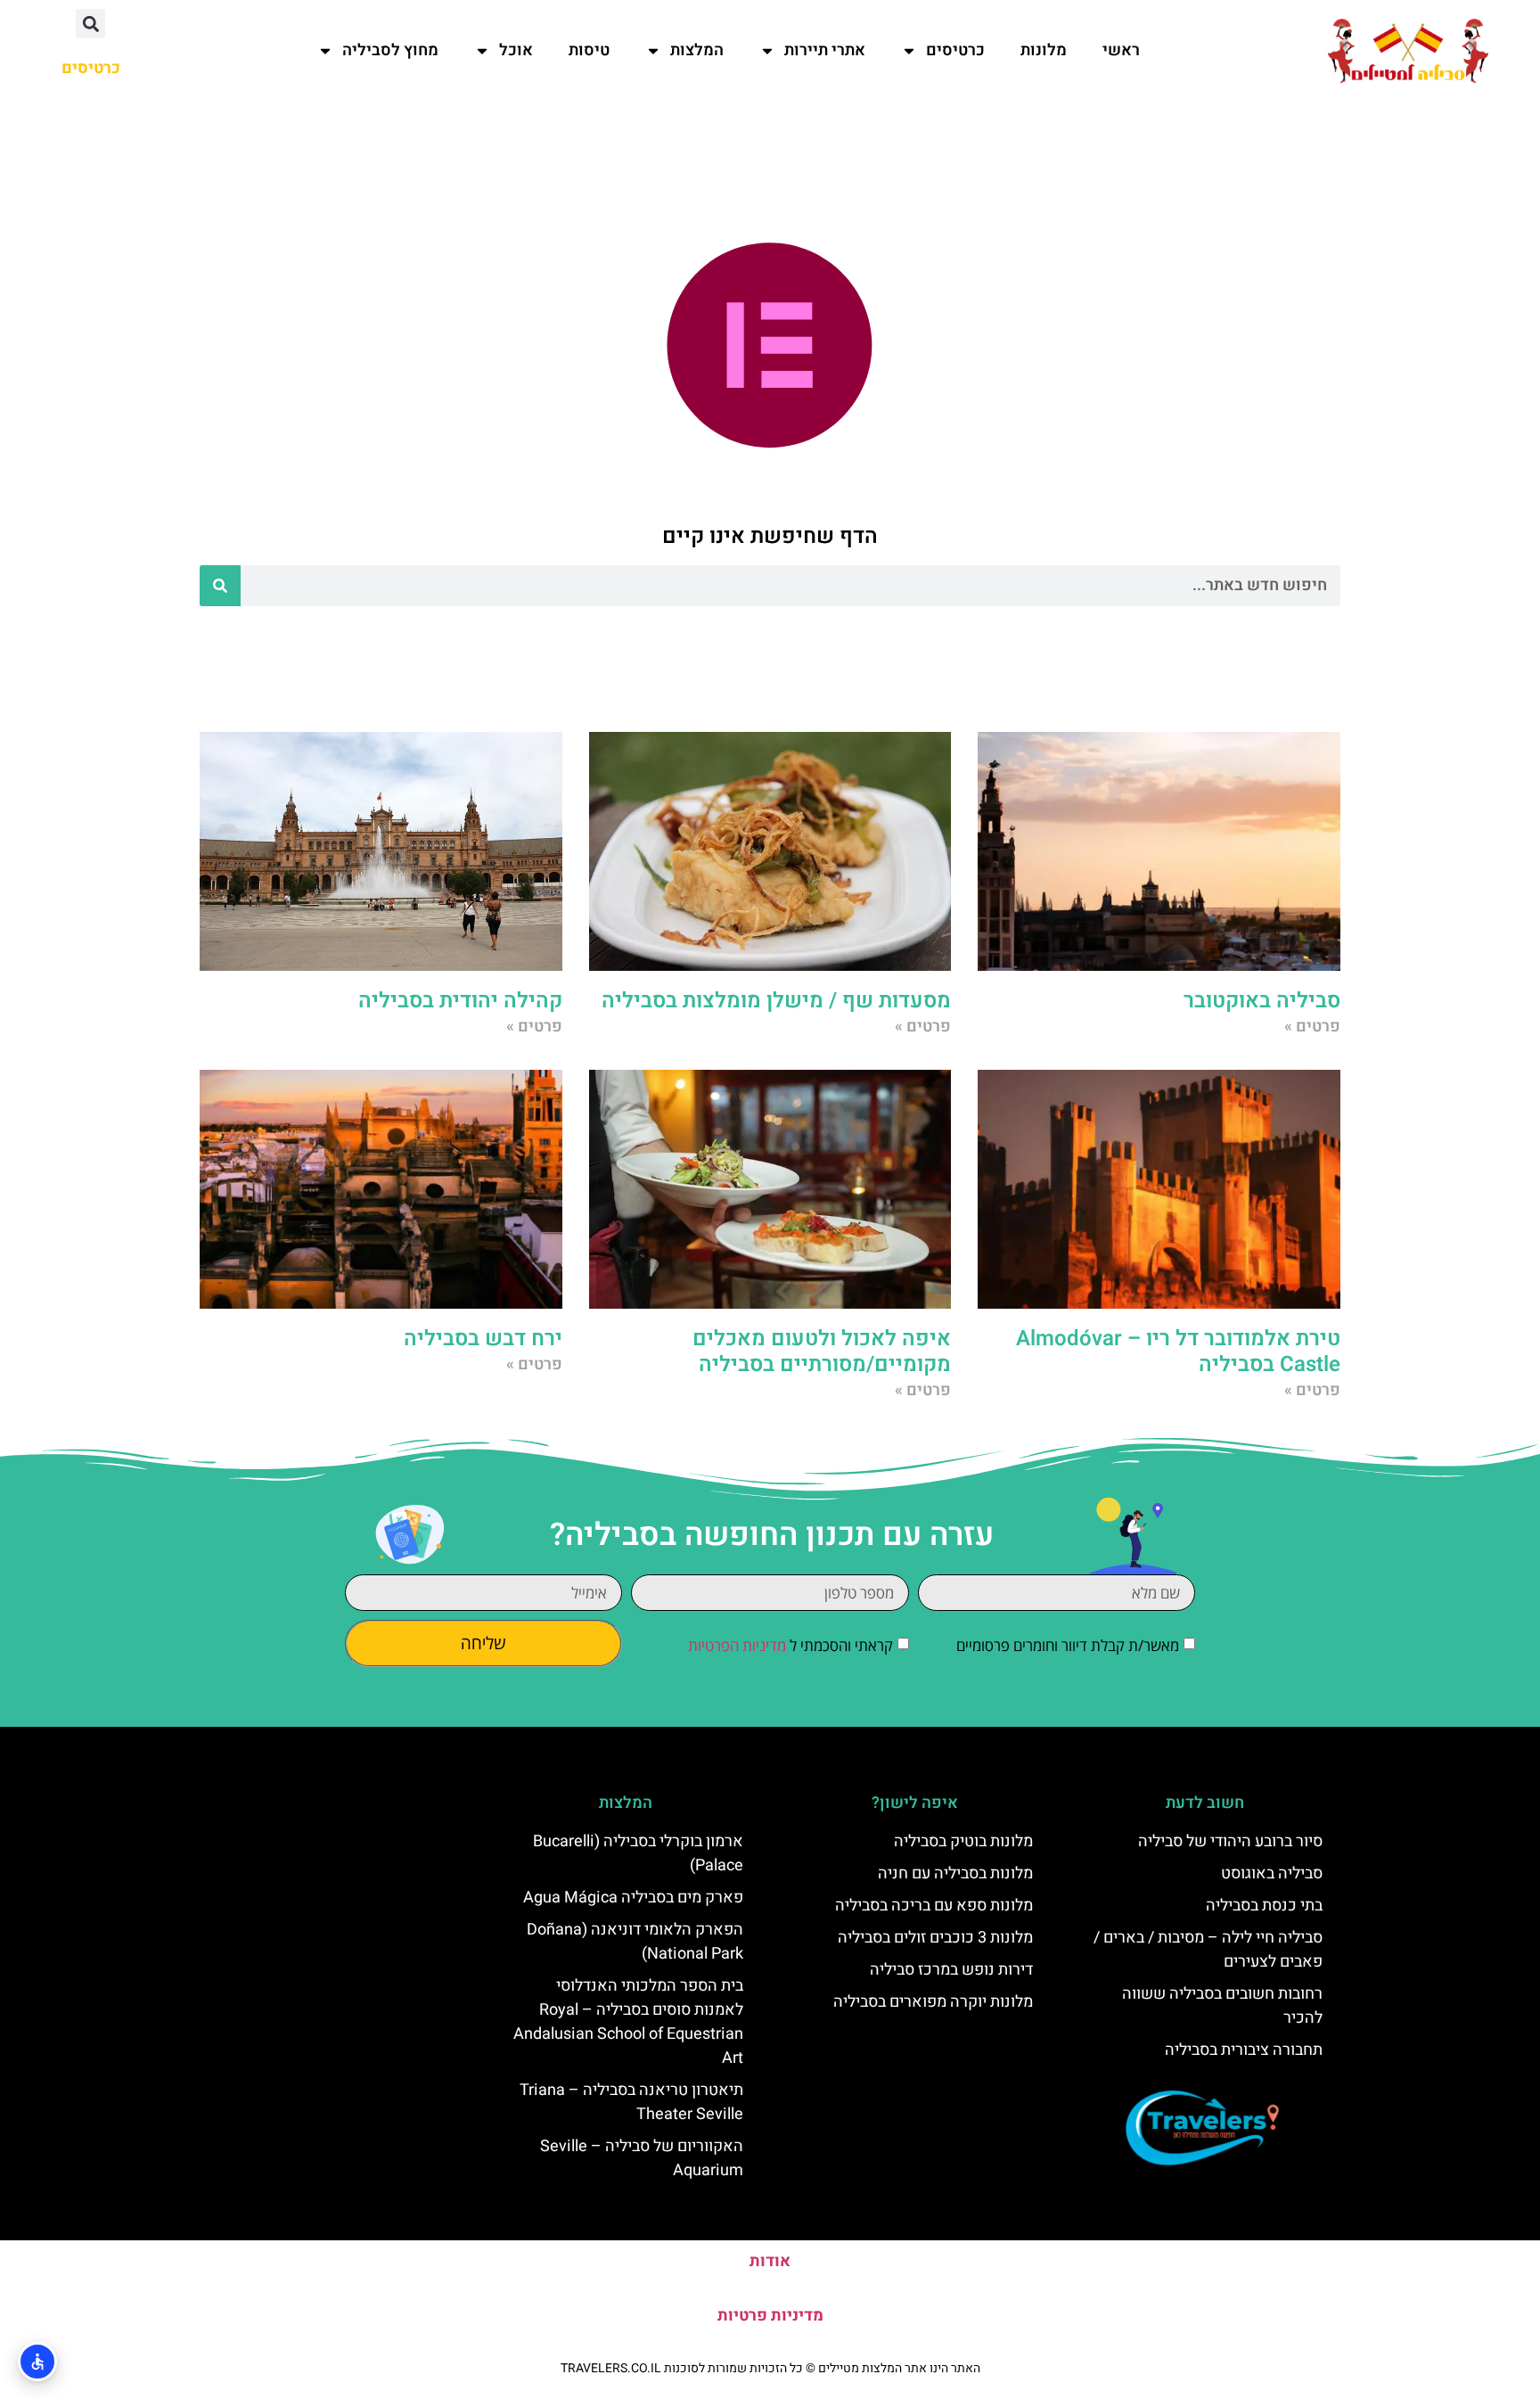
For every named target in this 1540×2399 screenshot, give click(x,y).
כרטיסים (955, 50)
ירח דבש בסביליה (483, 1339)
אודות (770, 2261)
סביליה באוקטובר (1262, 1001)
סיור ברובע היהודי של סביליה (1230, 1841)
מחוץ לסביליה (390, 50)
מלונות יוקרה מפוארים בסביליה (933, 2002)
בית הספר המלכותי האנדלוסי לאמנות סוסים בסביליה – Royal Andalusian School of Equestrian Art (628, 2022)
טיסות (589, 50)
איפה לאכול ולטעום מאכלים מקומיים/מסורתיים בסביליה (822, 1351)
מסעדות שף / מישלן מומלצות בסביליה (776, 1001)
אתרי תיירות (825, 50)
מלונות (1044, 50)
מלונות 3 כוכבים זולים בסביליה (935, 1938)
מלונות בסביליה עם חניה (955, 1873)
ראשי (1121, 50)
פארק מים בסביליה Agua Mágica (633, 1898)
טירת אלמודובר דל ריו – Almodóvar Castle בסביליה (1178, 1351)
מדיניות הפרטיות (737, 1645)
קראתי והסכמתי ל (790, 1645)
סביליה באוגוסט (1272, 1873)
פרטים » (1312, 1027)
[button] (90, 24)
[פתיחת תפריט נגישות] (37, 2362)
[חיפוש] (220, 586)
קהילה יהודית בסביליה (460, 1001)
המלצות (697, 50)
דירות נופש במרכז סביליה (951, 1970)
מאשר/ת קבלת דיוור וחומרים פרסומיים (1068, 1645)
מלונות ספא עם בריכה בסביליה (934, 1906)
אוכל (516, 50)
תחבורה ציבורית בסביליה (1244, 2050)
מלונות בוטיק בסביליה (963, 1841)
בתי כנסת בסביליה (1264, 1906)
